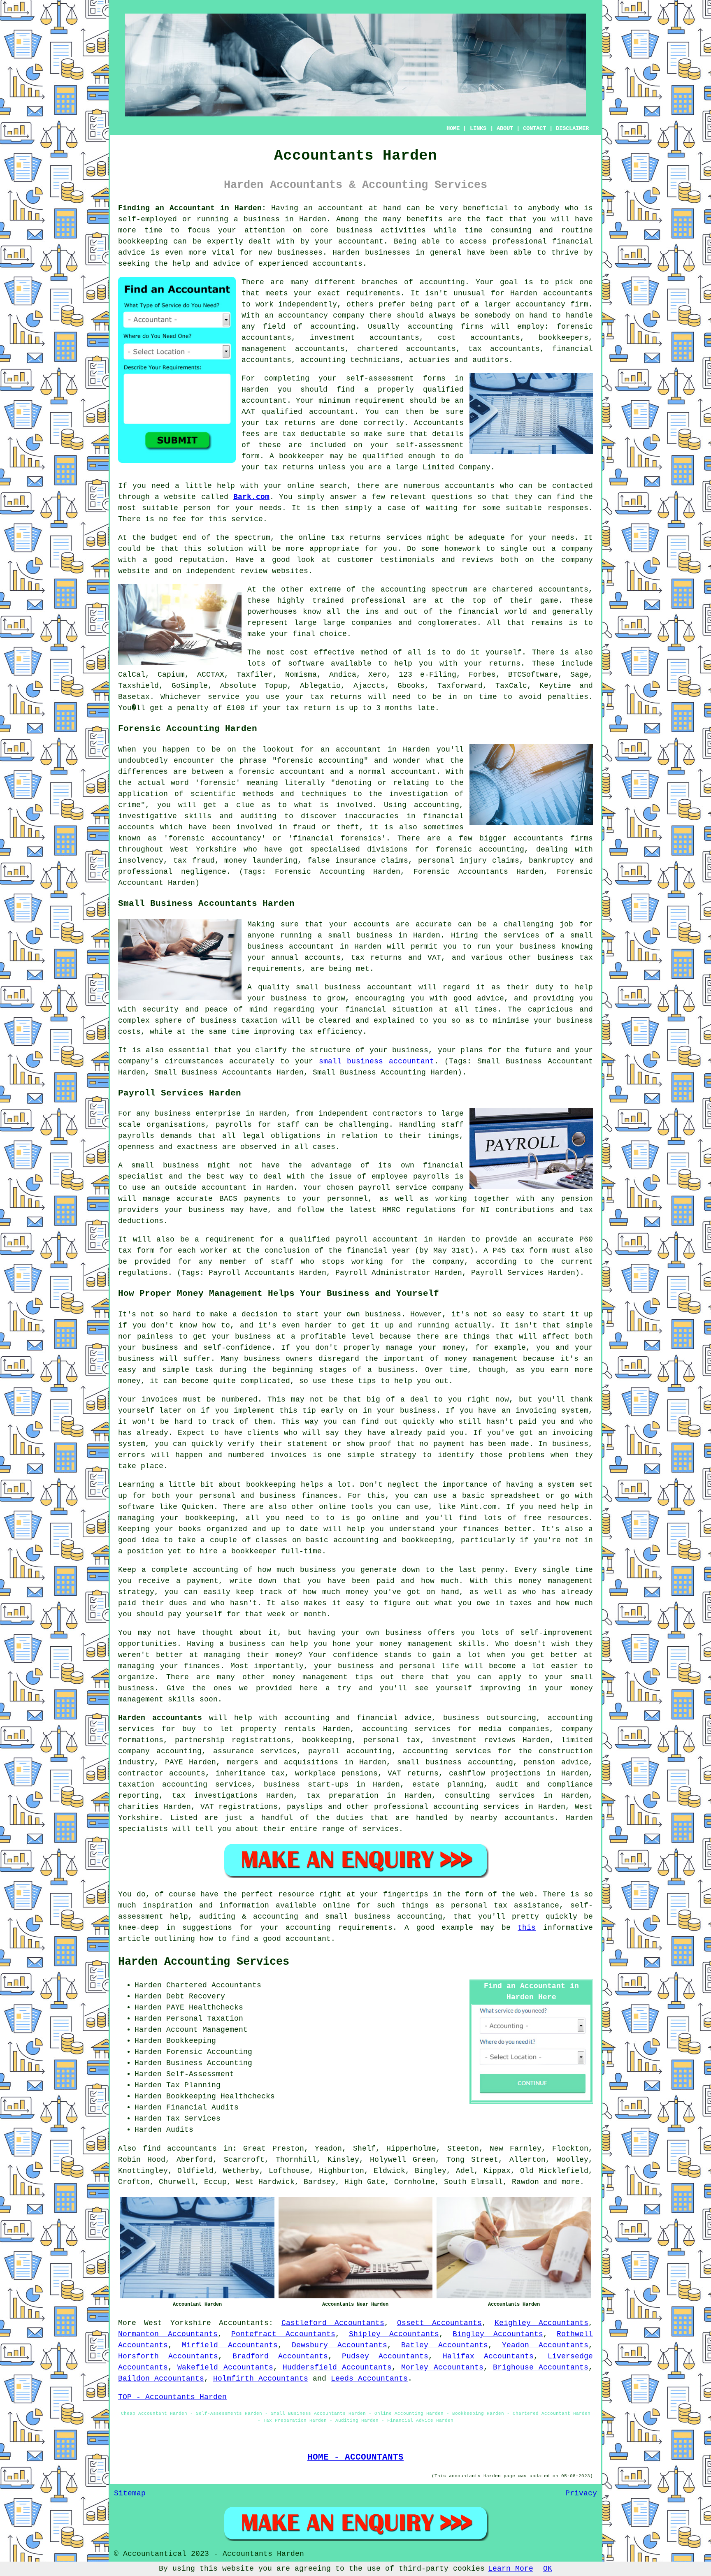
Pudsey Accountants (385, 2356)
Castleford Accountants (333, 2323)
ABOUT (505, 128)
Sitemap (130, 2493)
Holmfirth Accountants (261, 2379)
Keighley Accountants (541, 2323)
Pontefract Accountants (283, 2334)
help (181, 264)
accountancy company (321, 316)
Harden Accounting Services (204, 1962)
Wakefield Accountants (225, 2367)
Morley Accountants (442, 2367)
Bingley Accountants (498, 2334)
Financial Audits (202, 2107)
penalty (193, 708)
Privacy (581, 2493)
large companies (357, 623)
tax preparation (343, 1796)
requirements (373, 293)
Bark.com (251, 497)
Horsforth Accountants (168, 2356)
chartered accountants (540, 589)
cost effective (322, 652)
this (527, 1928)
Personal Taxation (205, 2019)
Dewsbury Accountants (339, 2345)
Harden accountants (552, 293)
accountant (341, 208)
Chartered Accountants (214, 1985)
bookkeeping (143, 241)
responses (568, 508)
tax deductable (314, 434)
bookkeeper (302, 456)
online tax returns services (360, 538)
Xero (377, 675)
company (577, 549)
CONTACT (534, 128)
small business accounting (455, 1762)
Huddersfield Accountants (337, 2367)
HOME (453, 128)
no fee (172, 519)
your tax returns (324, 697)
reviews (477, 560)
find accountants (180, 2149)
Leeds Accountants (369, 2379)
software (306, 664)
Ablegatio (320, 686)
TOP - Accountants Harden (172, 2397)
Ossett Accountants (439, 2323)
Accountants (244, 2323)
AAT (248, 412)
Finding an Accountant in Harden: (192, 208)
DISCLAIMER (572, 128)
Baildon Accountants (161, 2379)
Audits (180, 2130)
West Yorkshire (177, 2323)
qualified (443, 390)
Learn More (511, 2569)
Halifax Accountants (488, 2356)
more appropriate (323, 549)
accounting (442, 282)
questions (452, 497)
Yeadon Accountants (545, 2345)
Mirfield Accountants (230, 2345)
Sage (579, 675)
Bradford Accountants (280, 2356)
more (571, 2182)
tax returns (290, 423)
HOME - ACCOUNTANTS (355, 2457)
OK (548, 2569)
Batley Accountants (444, 2345)
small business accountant (377, 1061)
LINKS (478, 128)
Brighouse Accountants (541, 2367)
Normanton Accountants (168, 2334)
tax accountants (504, 349)
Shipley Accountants (394, 2334)
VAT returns (413, 1773)
